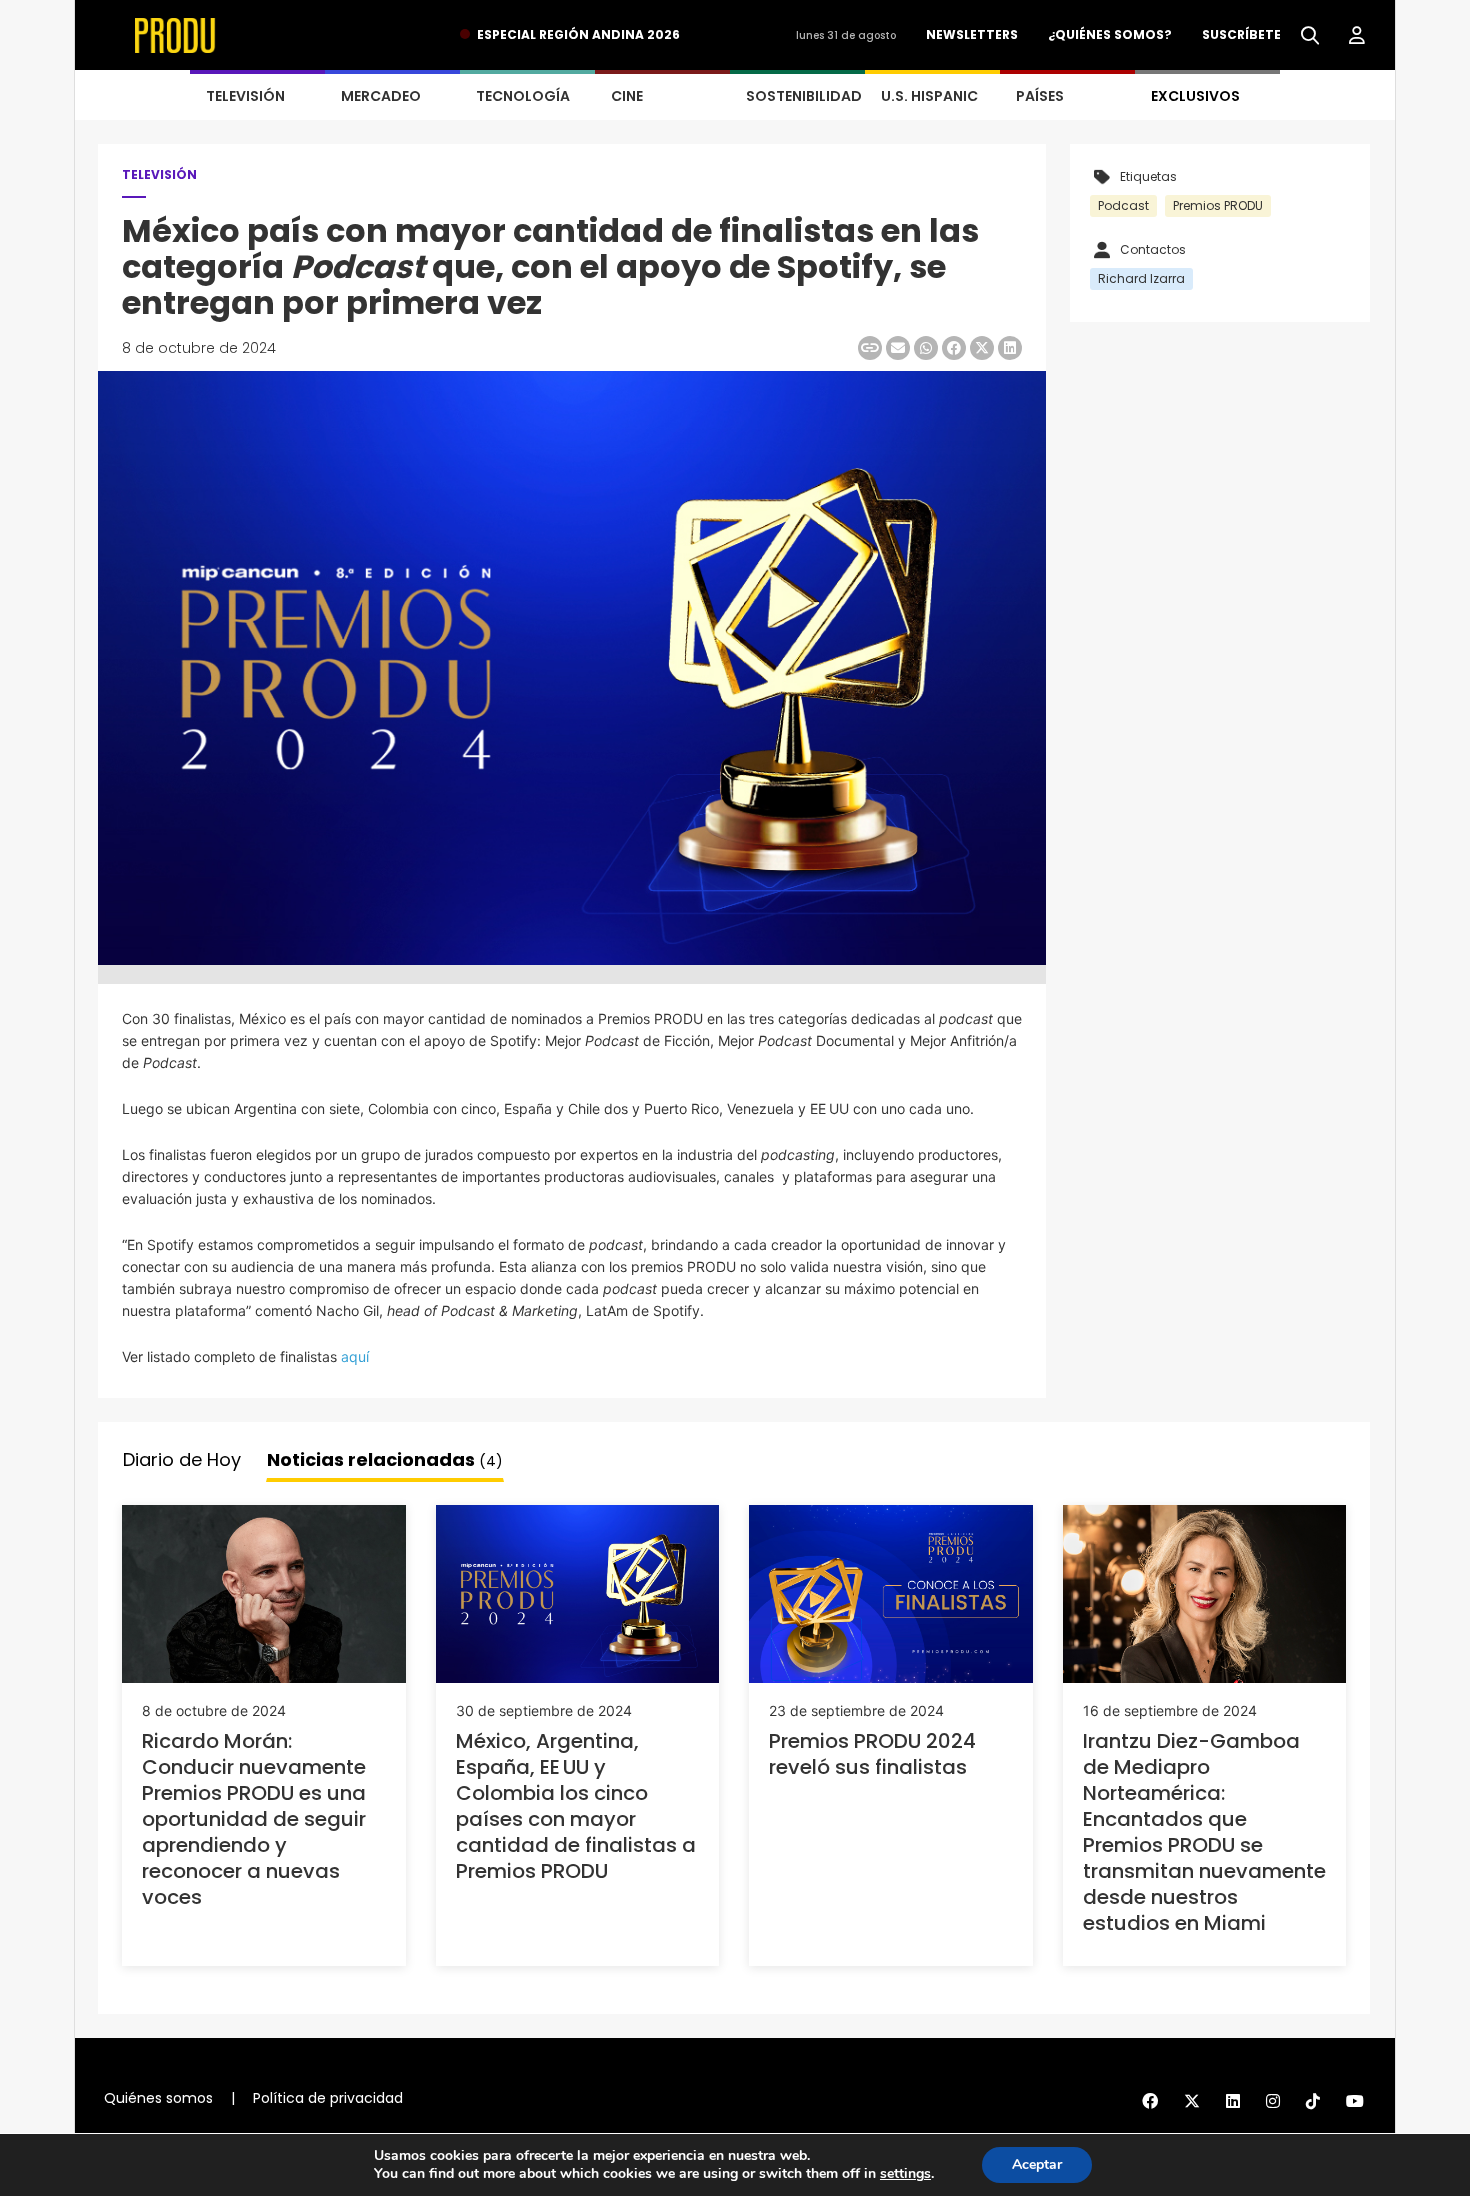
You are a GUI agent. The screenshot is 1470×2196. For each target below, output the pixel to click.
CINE (627, 96)
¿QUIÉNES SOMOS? (1110, 34)
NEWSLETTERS (972, 34)
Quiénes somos (158, 2098)
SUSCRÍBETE (1241, 34)
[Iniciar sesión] (1357, 36)
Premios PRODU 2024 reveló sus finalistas (872, 1754)
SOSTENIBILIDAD (804, 96)
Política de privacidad (328, 2098)
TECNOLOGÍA (523, 96)
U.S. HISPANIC (929, 96)
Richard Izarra (1141, 278)
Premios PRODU (1218, 205)
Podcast (1123, 205)
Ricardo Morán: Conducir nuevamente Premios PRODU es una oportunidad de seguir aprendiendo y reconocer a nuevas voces (254, 1819)
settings (905, 2174)
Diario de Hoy (182, 1459)
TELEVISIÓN (245, 96)
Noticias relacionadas (385, 1459)
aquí (355, 1356)
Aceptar (1037, 2164)
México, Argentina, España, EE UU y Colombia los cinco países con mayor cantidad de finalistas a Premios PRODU (576, 1806)
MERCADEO (381, 96)
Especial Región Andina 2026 (578, 34)
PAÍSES (1040, 96)
